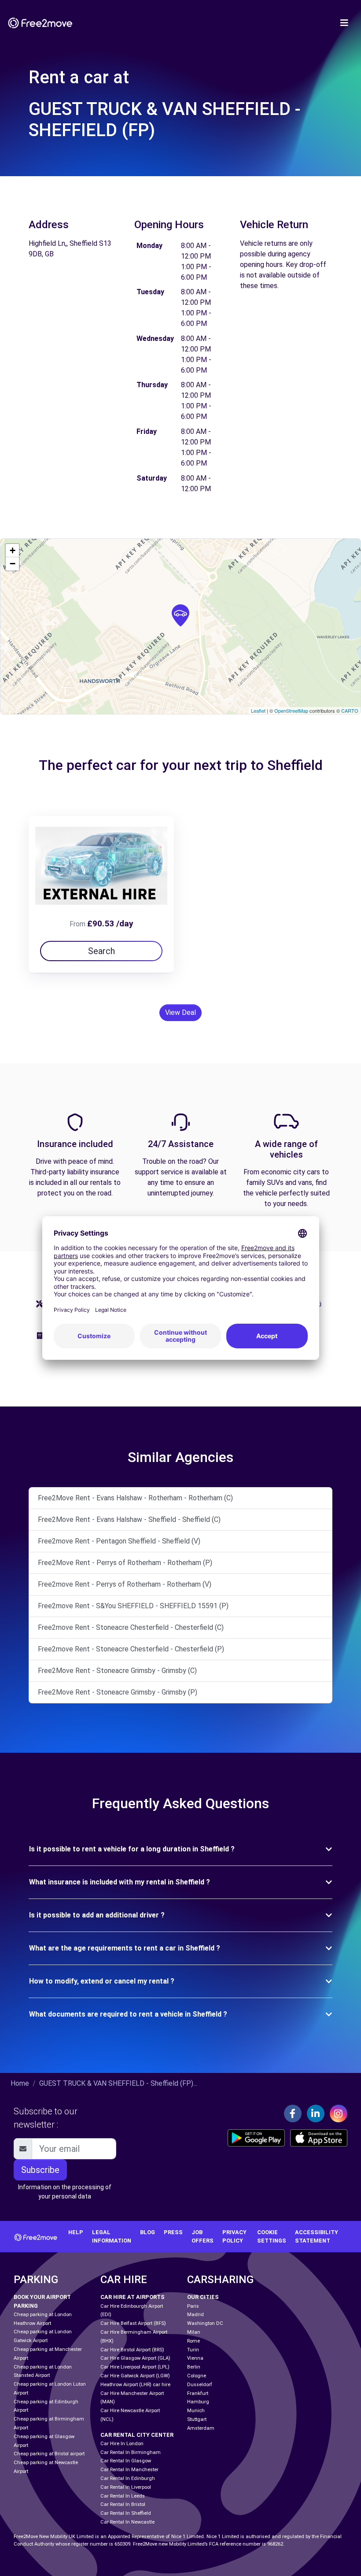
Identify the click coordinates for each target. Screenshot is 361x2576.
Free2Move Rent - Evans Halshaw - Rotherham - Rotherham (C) (135, 1498)
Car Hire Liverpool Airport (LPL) (135, 2367)
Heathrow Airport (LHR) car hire (135, 2385)
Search (101, 951)
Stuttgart (197, 2419)
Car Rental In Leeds (123, 2496)
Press (173, 2232)
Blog (147, 2232)
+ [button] (13, 550)
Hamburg (198, 2402)
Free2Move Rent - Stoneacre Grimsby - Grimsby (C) (117, 1671)
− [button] (13, 564)
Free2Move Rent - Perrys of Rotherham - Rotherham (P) (125, 1563)
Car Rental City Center (137, 2435)
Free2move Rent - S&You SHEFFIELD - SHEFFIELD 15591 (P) (133, 1606)
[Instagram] (339, 2113)
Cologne (197, 2376)
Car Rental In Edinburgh (128, 2478)
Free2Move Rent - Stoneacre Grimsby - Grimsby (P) (118, 1692)
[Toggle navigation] (344, 23)
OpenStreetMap (291, 711)
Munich (196, 2411)
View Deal (180, 1012)
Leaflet (258, 711)
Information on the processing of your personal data (65, 2192)
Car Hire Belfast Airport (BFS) (133, 2323)
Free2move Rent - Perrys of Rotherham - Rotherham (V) (125, 1584)
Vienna (195, 2358)
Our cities (203, 2297)
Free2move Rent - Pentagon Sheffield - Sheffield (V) (119, 1541)
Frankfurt (198, 2393)
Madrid (195, 2315)
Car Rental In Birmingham (131, 2452)
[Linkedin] (316, 2113)
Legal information (112, 2236)
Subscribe (40, 2170)
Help (76, 2232)
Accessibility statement (317, 2236)
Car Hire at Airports (133, 2297)
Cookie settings (272, 2236)
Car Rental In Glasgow (126, 2461)
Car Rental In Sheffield (126, 2513)
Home (20, 2083)
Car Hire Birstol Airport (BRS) (132, 2350)
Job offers (203, 2236)
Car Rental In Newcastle (127, 2522)
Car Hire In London (122, 2444)
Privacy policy (234, 2236)
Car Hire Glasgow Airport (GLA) (135, 2358)
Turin (193, 2350)
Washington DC (205, 2323)
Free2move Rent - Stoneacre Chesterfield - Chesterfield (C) (131, 1627)
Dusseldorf (200, 2385)
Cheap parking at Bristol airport (49, 2454)
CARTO (350, 711)
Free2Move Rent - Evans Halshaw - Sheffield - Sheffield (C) (129, 1519)
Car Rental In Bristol (123, 2504)
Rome (193, 2341)
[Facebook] (293, 2113)
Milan (194, 2332)
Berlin (194, 2367)
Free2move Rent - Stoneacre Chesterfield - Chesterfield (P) (131, 1649)
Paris (193, 2306)
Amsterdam (201, 2428)
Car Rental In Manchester (129, 2470)
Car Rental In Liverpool (126, 2487)
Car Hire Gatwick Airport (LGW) (135, 2376)
